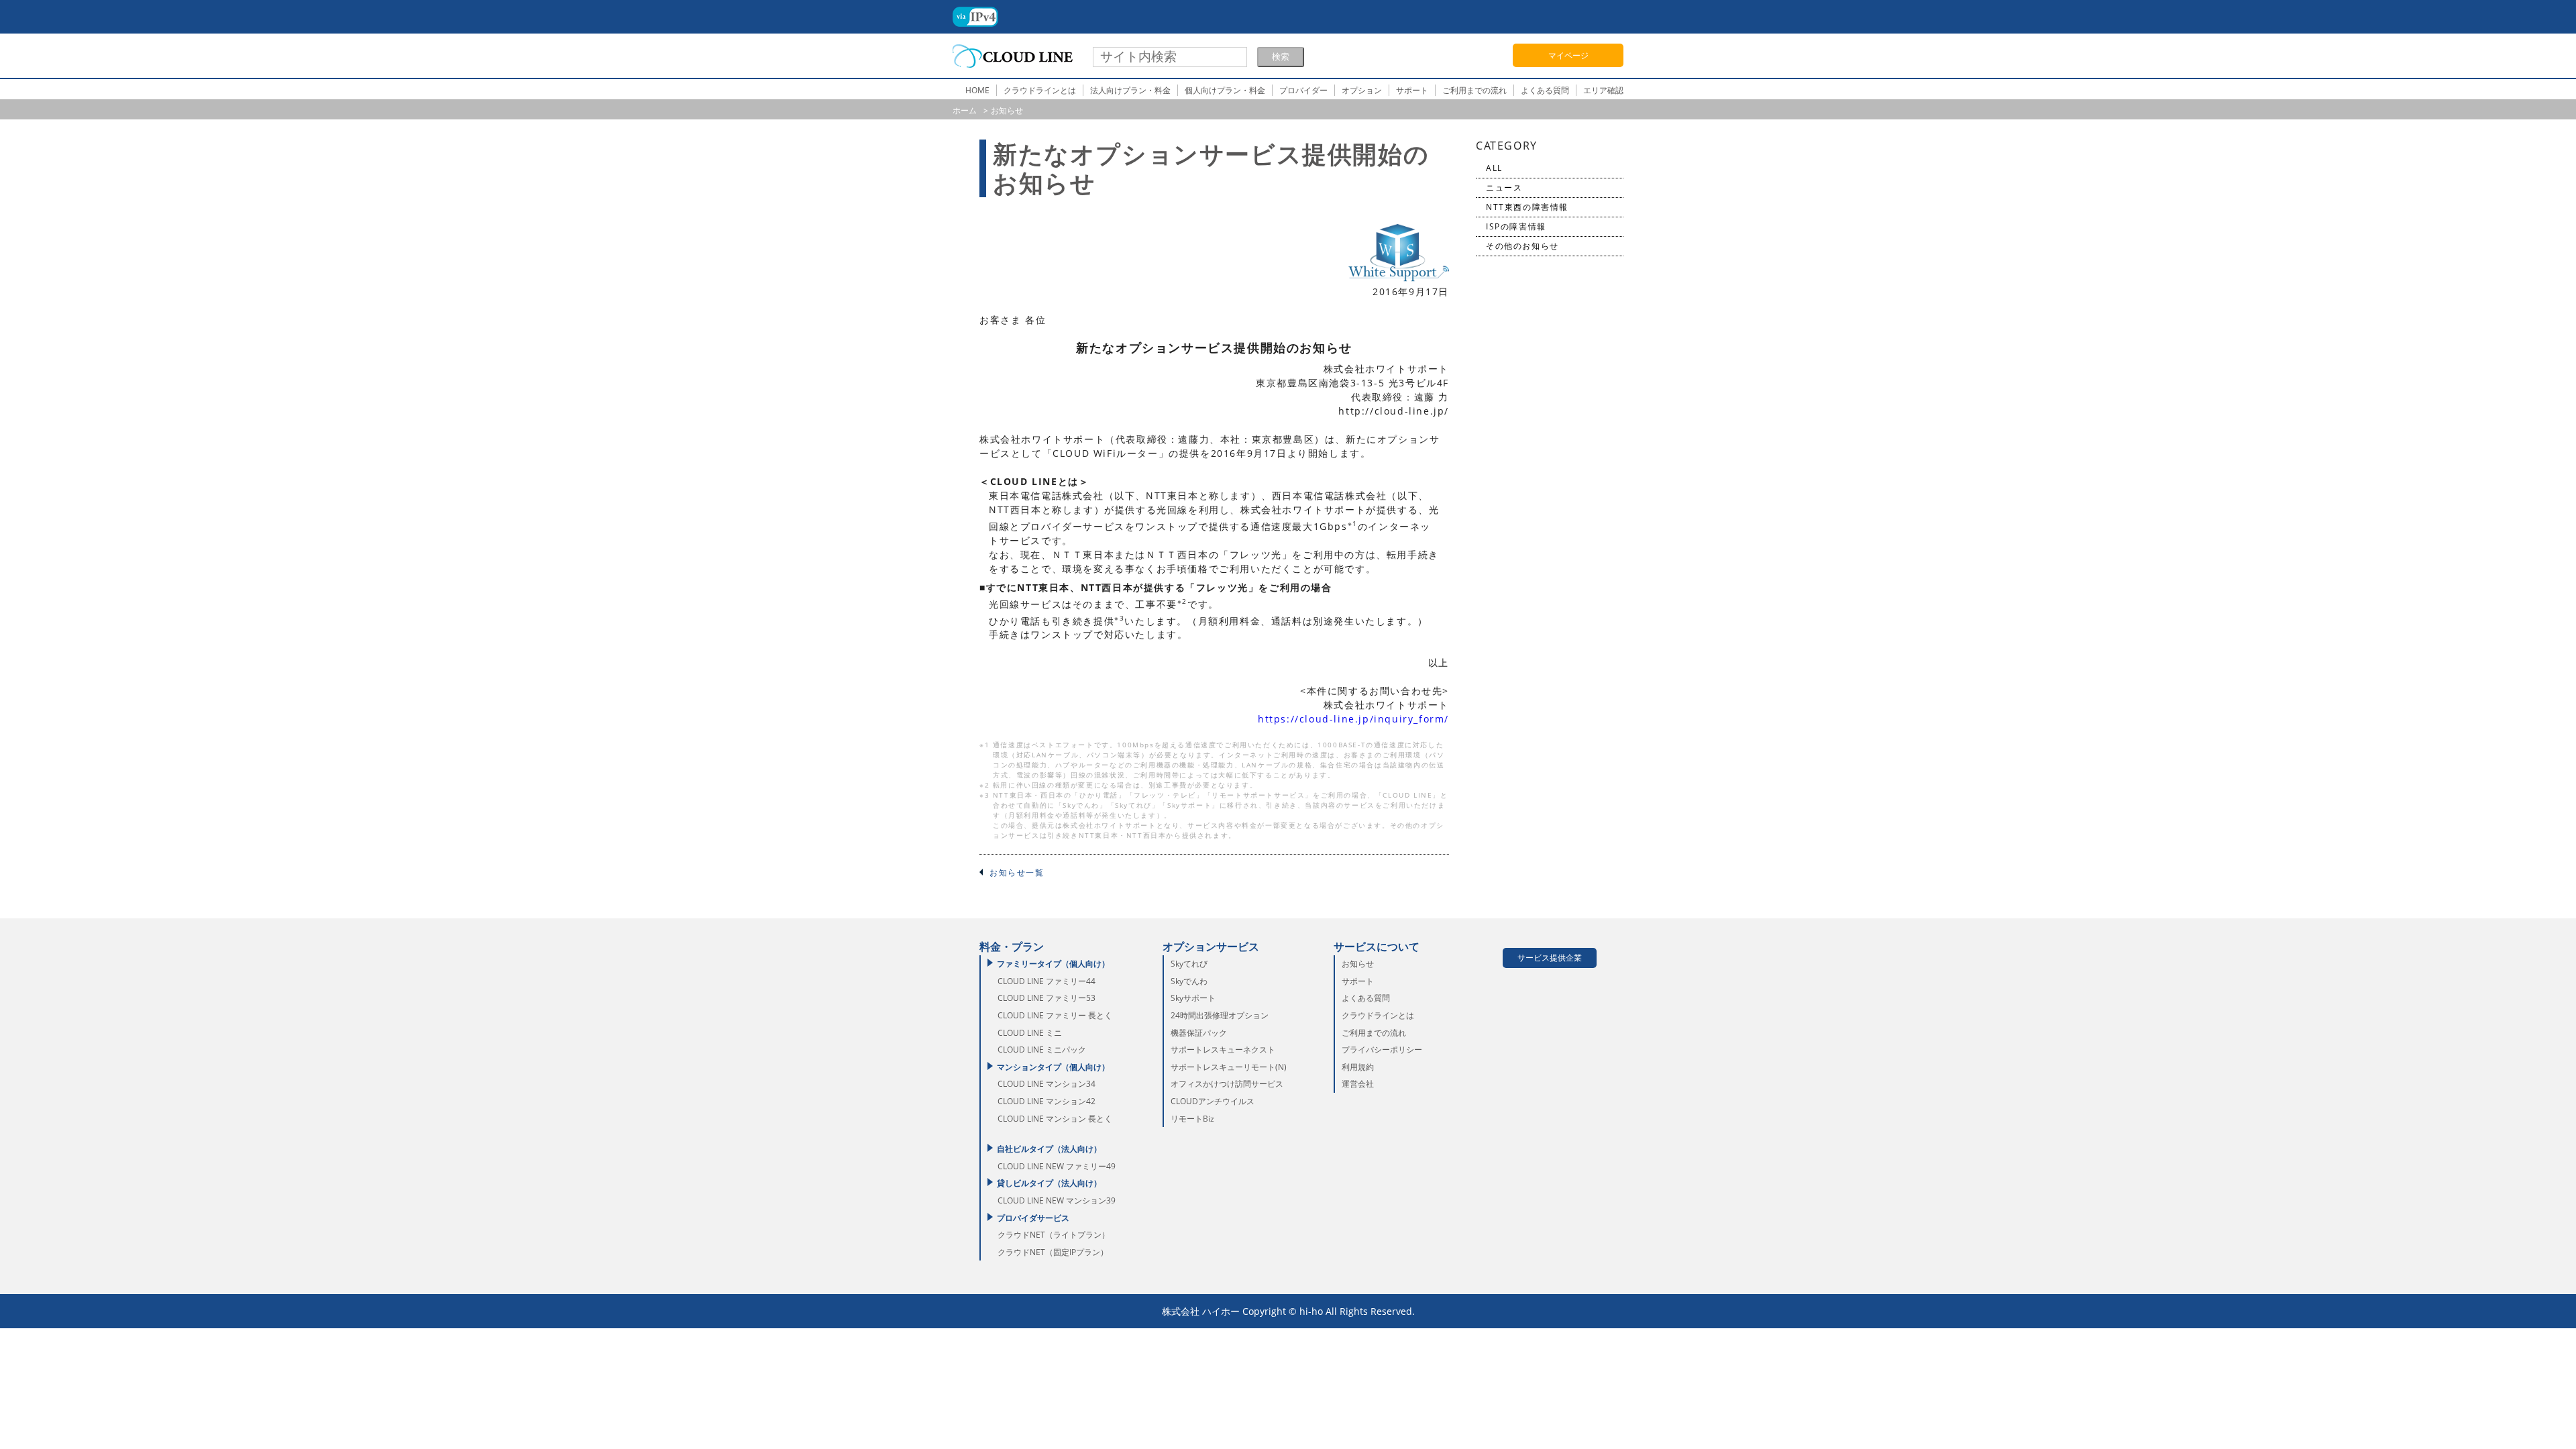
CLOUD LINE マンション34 (1046, 1084)
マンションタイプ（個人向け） (1053, 1067)
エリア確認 (1603, 90)
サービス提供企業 (1550, 958)
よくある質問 (1545, 90)
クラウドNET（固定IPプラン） (1053, 1252)
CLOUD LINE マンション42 (1046, 1101)
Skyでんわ (1189, 981)
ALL (1494, 168)
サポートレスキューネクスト (1223, 1050)
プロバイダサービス (1033, 1218)
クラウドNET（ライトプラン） (1054, 1235)
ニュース (1504, 187)
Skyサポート (1193, 998)
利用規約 (1358, 1067)
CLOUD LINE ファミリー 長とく (1055, 1015)
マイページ (1568, 55)
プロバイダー (1303, 90)
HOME (977, 90)
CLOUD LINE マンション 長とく (1055, 1119)
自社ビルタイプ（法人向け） (1049, 1149)
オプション (1362, 90)
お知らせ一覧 (1017, 872)
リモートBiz (1192, 1119)
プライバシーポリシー (1382, 1050)
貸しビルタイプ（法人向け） (1049, 1183)
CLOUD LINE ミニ (1030, 1033)
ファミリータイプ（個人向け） (1053, 964)
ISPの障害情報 (1516, 226)
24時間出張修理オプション (1220, 1015)
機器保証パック (1199, 1033)
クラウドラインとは (1040, 90)
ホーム (965, 110)
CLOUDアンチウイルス (1213, 1101)
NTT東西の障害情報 (1527, 207)
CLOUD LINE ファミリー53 (1046, 998)
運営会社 (1358, 1084)
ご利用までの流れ (1474, 90)
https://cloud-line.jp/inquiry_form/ (1353, 719)
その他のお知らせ (1522, 246)
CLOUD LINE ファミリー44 (1046, 981)
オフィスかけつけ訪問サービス (1227, 1084)
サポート (1412, 90)
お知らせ (1358, 964)
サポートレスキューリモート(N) (1229, 1067)
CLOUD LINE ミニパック (1042, 1050)
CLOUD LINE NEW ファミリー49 (1057, 1166)
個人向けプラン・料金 (1225, 90)
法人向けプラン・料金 (1130, 90)
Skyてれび (1189, 964)
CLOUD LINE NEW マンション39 (1057, 1200)
